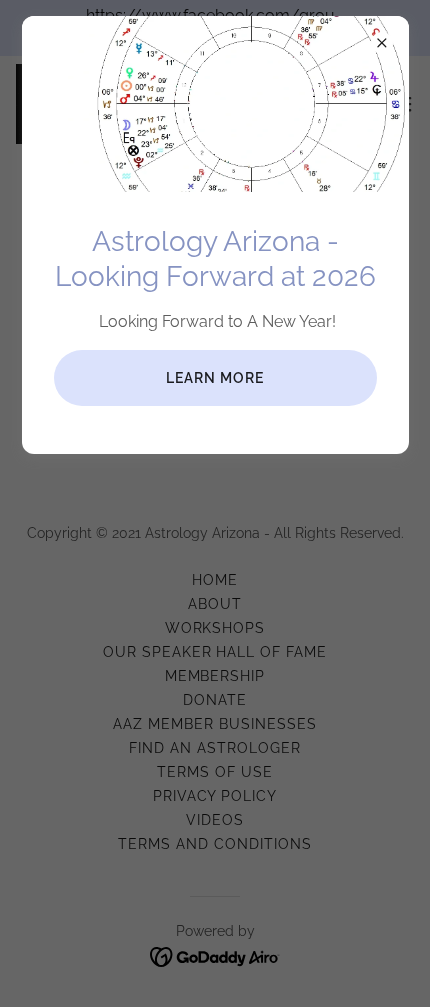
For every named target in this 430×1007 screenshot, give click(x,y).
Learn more (215, 378)
